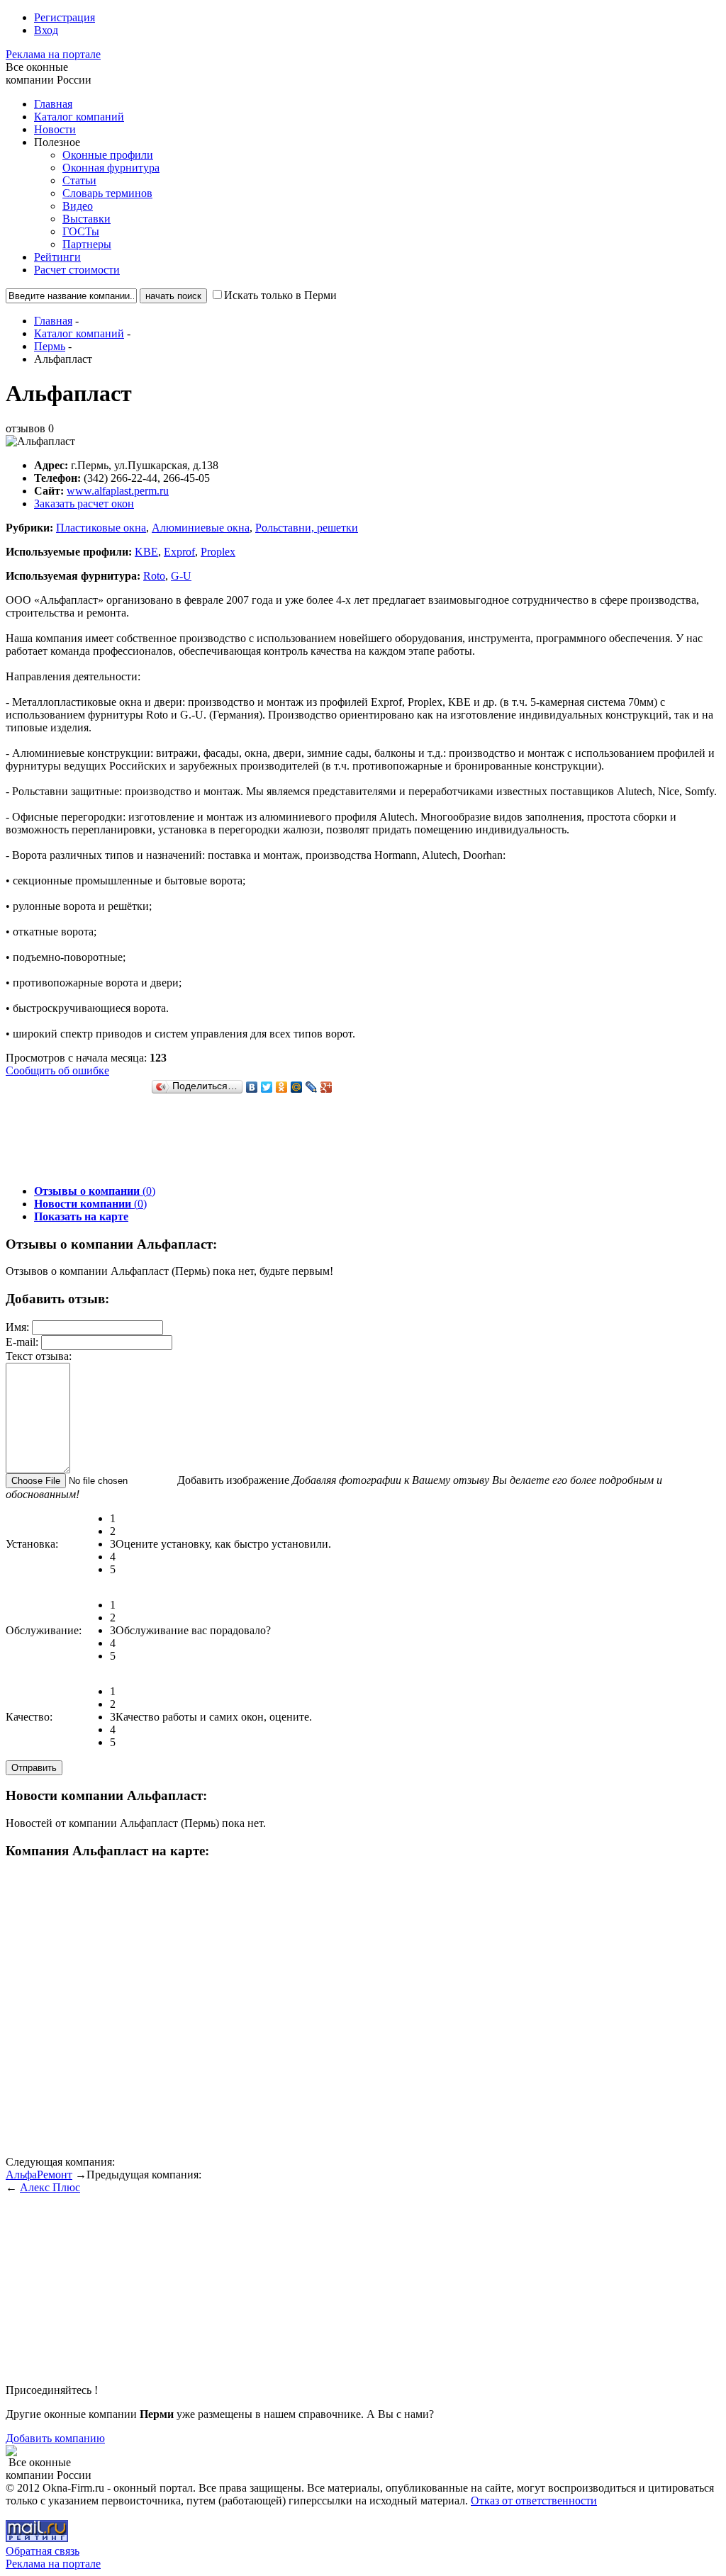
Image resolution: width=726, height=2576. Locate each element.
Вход (46, 30)
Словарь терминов (107, 193)
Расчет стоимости (77, 270)
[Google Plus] (326, 1087)
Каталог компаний (79, 117)
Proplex (218, 552)
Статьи (79, 180)
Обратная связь (43, 2551)
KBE (146, 552)
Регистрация (65, 17)
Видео (78, 206)
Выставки (86, 219)
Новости (55, 129)
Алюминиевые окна (201, 528)
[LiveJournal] (312, 1087)
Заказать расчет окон (84, 504)
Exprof (179, 552)
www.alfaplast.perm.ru (118, 491)
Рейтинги (57, 257)
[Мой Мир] (297, 1087)
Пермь (50, 346)
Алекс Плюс (50, 2187)
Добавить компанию (55, 2438)
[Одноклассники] (282, 1087)
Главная (53, 104)
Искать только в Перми (280, 295)
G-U (181, 576)
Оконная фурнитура (111, 168)
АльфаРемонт (39, 2175)
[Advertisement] (264, 1142)
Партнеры (87, 244)
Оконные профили (108, 155)
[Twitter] (267, 1087)
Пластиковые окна (101, 528)
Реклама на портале (53, 54)
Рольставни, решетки (307, 528)
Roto (154, 576)
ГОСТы (81, 231)
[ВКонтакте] (252, 1087)
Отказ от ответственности (534, 2501)
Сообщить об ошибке (57, 1070)
